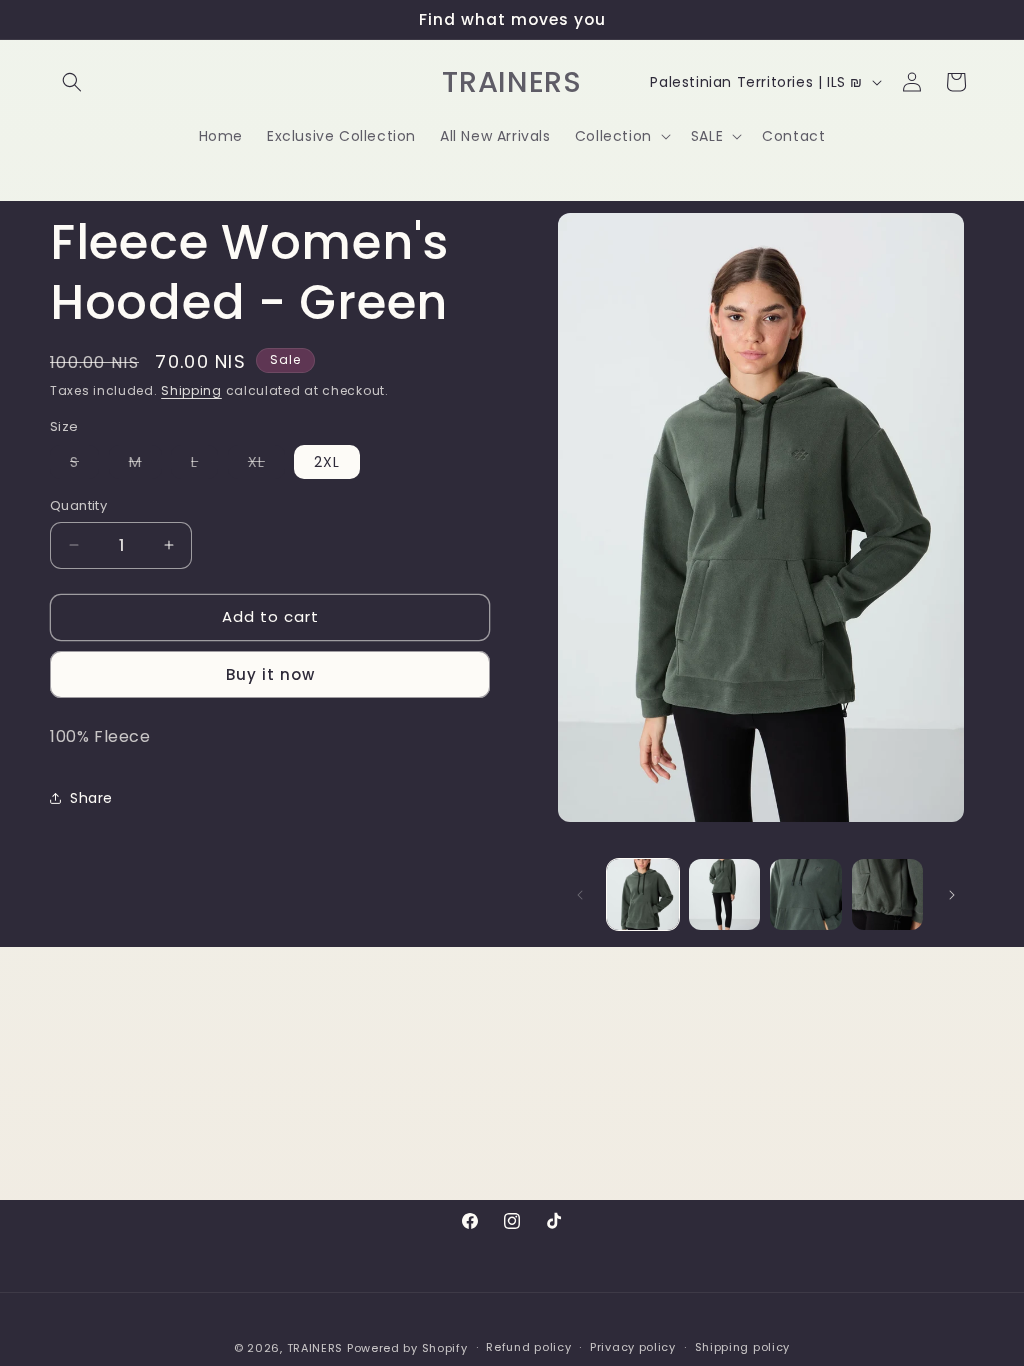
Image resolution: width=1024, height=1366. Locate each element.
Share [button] (91, 798)
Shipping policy (743, 1347)
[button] (72, 82)
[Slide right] (952, 895)
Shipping (191, 390)
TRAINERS (315, 1348)
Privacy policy (633, 1347)
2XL (327, 462)
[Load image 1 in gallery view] (642, 894)
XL (266, 465)
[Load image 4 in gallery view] (887, 894)
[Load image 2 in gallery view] (724, 894)
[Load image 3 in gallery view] (805, 894)
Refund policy (528, 1347)
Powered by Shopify (407, 1348)
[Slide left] (580, 895)
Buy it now (270, 674)
